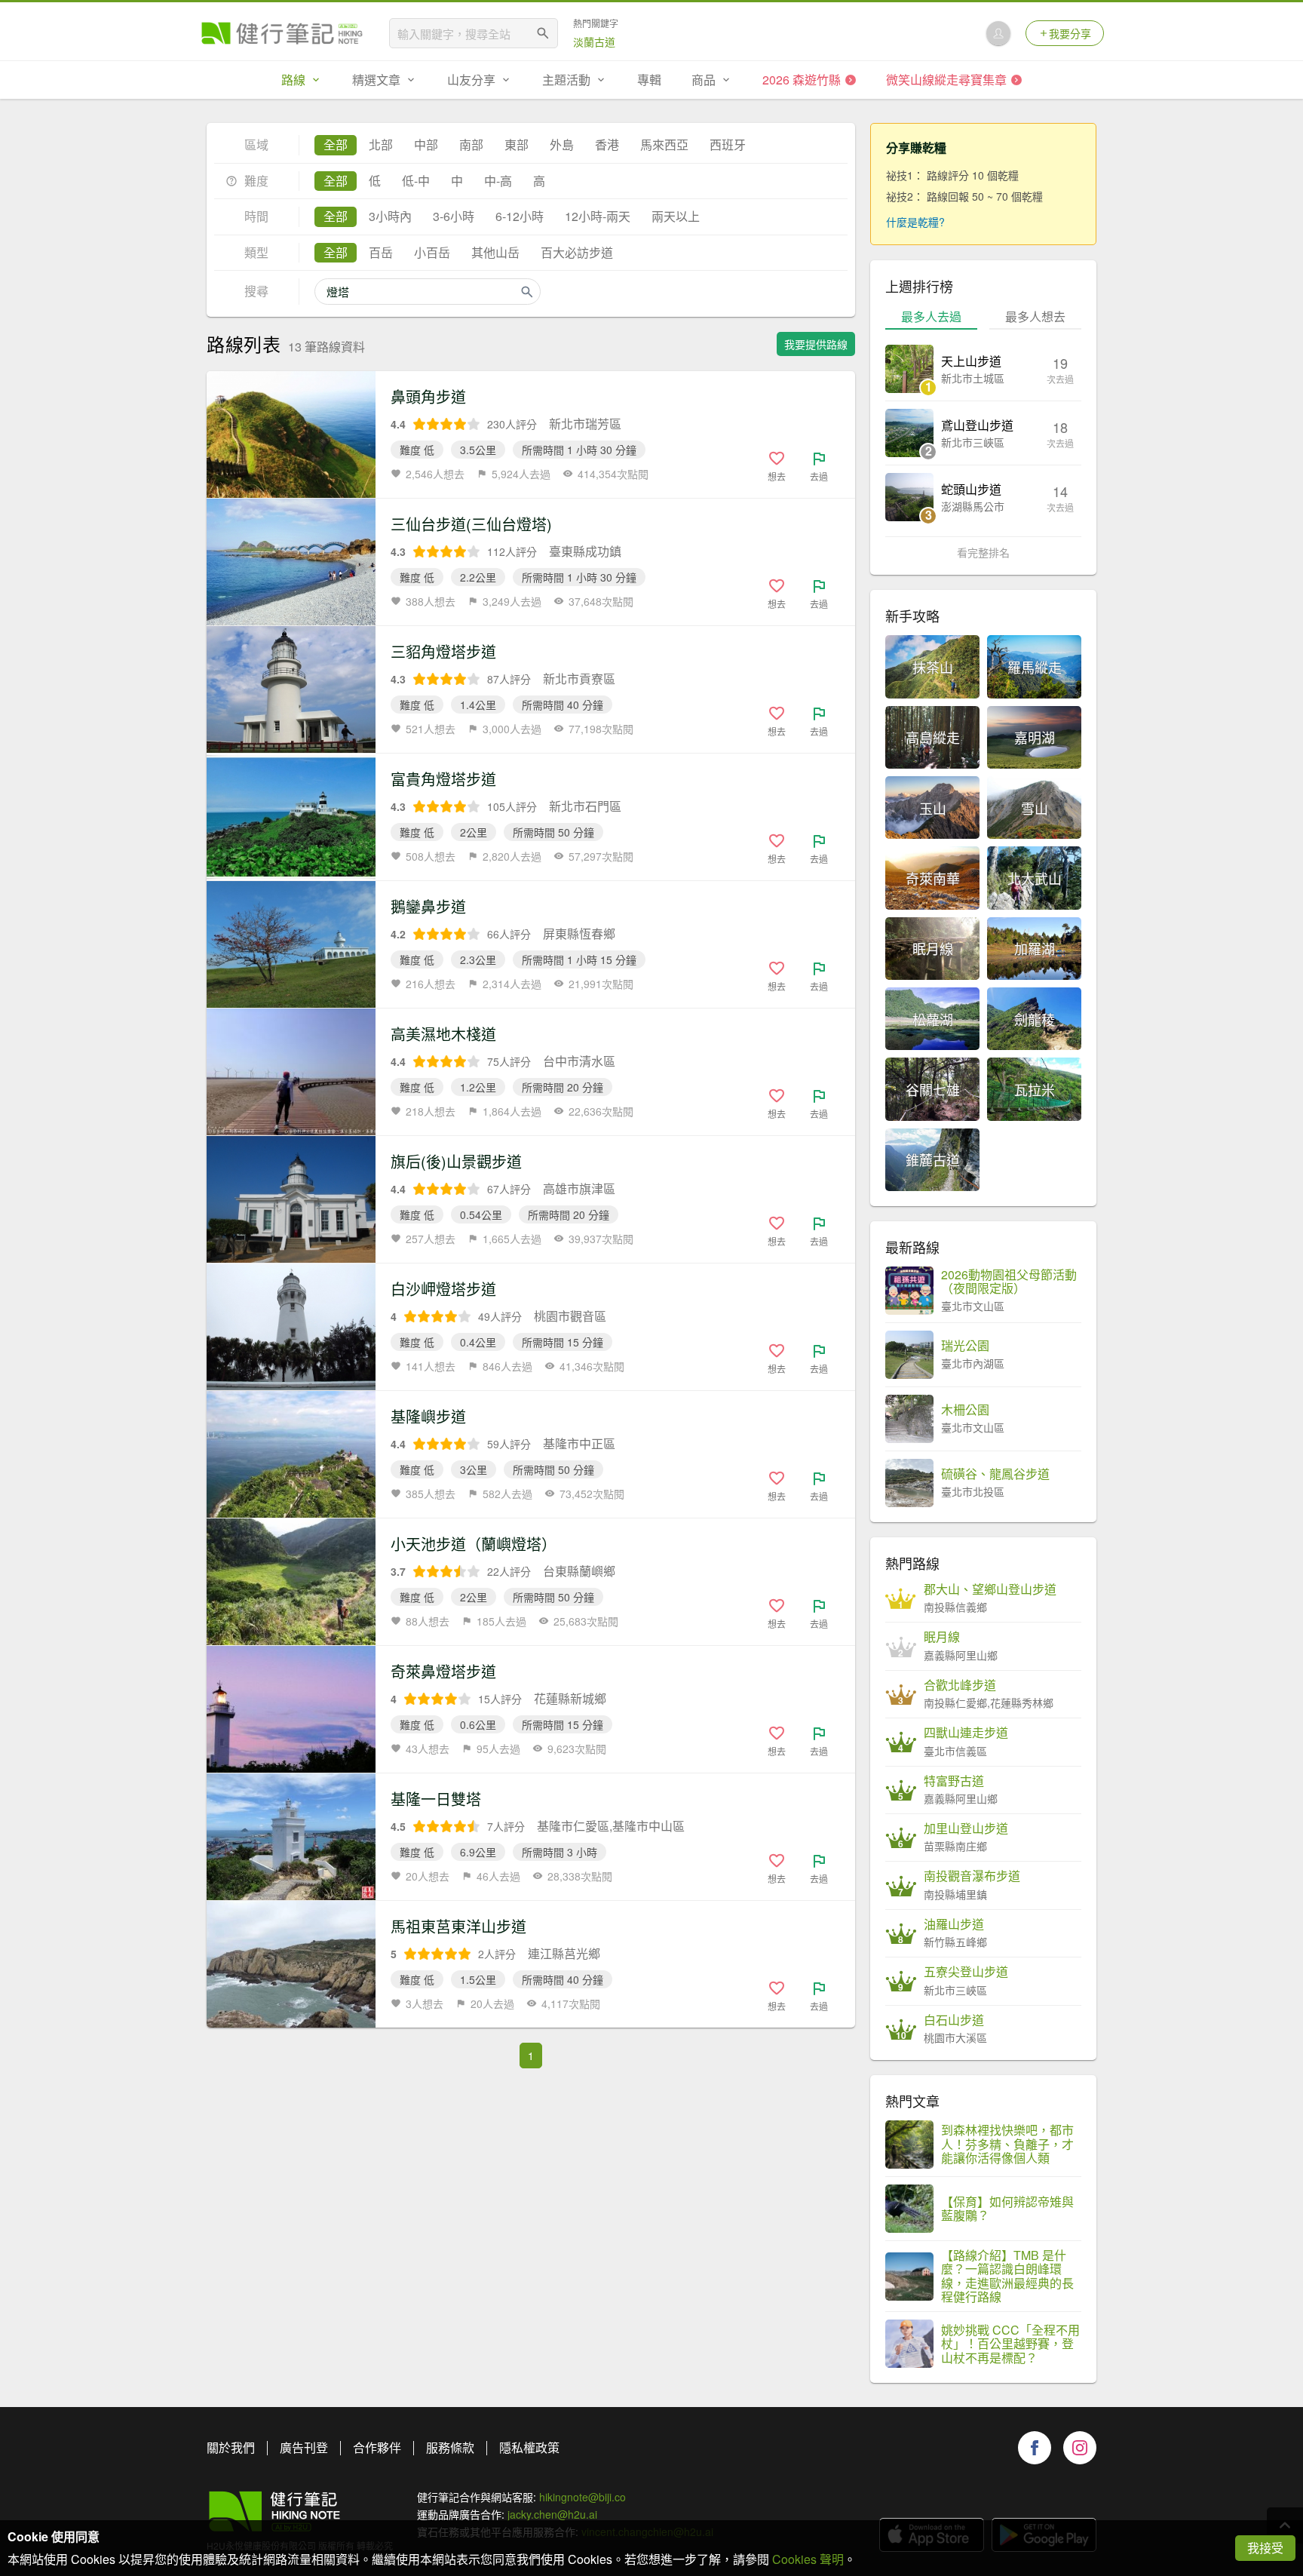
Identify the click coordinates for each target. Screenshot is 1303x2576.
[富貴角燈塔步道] (291, 817)
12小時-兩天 (598, 216)
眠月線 (942, 1637)
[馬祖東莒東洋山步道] (291, 1964)
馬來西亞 (664, 144)
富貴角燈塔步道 (443, 779)
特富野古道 (954, 1781)
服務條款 (450, 2447)
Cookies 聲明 (808, 2559)
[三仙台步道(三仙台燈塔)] (291, 562)
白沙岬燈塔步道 (443, 1289)
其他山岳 (495, 252)
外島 (562, 144)
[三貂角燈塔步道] (291, 689)
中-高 (498, 181)
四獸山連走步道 (966, 1733)
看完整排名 (983, 552)
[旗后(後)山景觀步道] (291, 1199)
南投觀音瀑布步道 (972, 1876)
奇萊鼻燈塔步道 (443, 1671)
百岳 (381, 252)
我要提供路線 (816, 344)
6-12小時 (520, 216)
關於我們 (231, 2447)
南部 (471, 144)
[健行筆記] (282, 33)
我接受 (1265, 2548)
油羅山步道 (954, 1924)
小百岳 (432, 252)
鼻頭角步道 (428, 396)
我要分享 (1070, 33)
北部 (381, 144)
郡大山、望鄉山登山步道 (990, 1589)
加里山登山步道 (966, 1828)
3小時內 (390, 216)
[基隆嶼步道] (291, 1454)
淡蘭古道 (594, 41)
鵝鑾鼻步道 (428, 906)
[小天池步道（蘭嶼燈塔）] (291, 1582)
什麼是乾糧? (915, 222)
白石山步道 (954, 2020)
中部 (426, 144)
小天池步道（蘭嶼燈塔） (474, 1544)
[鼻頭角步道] (291, 434)
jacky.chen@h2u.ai (552, 2514)
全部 (336, 144)
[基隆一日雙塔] (291, 1837)
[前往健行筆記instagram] (1080, 2448)
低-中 (416, 181)
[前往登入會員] (998, 33)
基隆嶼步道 (428, 1416)
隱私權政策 (529, 2447)
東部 (517, 144)
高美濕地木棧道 (443, 1034)
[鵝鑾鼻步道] (291, 944)
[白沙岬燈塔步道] (291, 1327)
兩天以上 (676, 216)
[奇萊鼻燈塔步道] (291, 1709)
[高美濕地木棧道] (291, 1072)
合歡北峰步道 (960, 1685)
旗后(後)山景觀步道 (456, 1161)
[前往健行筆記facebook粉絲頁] (1035, 2448)
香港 (607, 144)
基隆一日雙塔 (436, 1799)
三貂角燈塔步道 (443, 651)
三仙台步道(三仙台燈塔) (471, 524)
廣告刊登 (304, 2447)
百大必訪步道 (577, 252)
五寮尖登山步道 (966, 1972)
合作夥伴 (377, 2447)
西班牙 (728, 144)
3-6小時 (454, 216)
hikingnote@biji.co (583, 2497)
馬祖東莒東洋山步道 (458, 1926)
